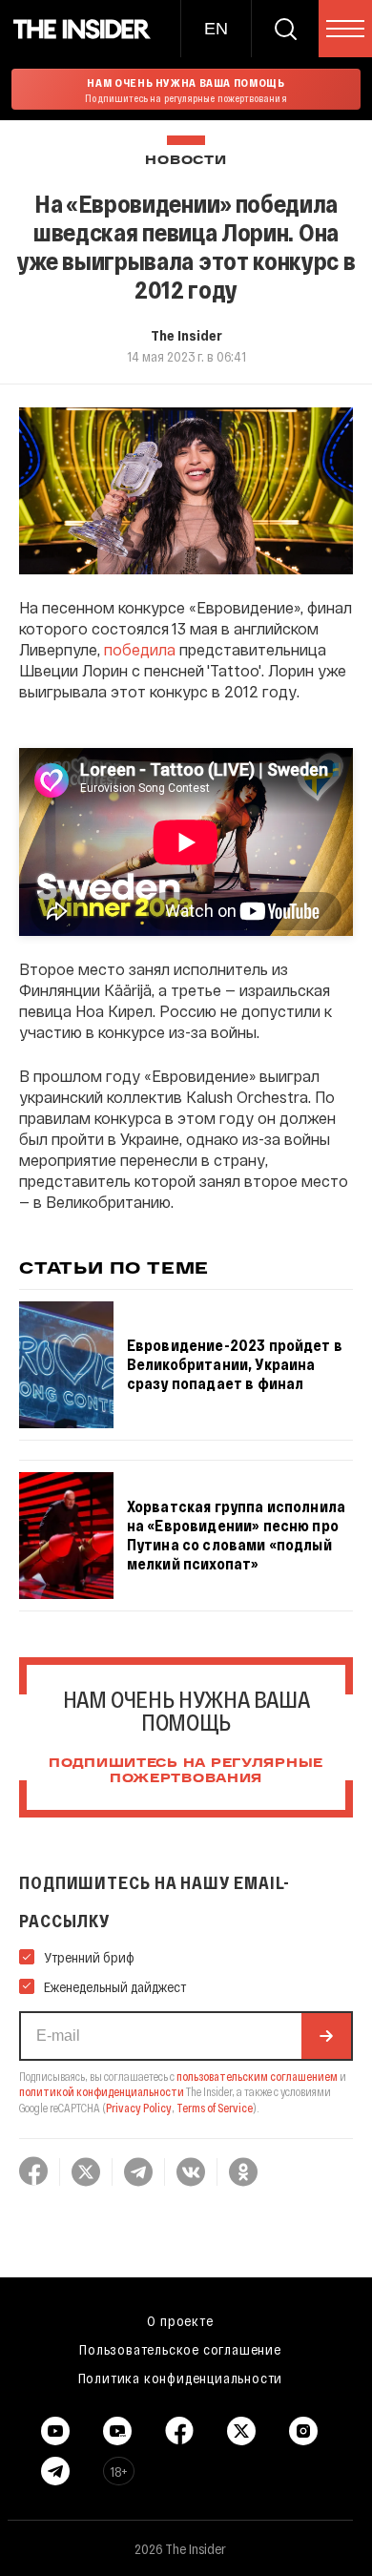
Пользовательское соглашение (180, 2349)
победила (140, 649)
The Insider (186, 335)
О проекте (180, 2320)
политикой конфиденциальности (102, 2091)
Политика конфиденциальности (181, 2378)
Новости (186, 161)
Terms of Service (215, 2108)
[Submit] (326, 2036)
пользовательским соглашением (257, 2076)
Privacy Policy (139, 2108)
